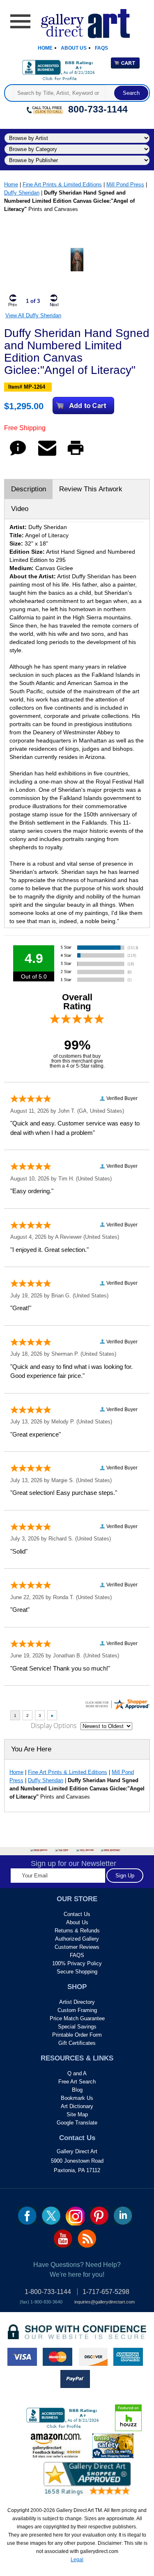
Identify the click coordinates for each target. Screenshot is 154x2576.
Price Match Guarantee (77, 2018)
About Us (74, 48)
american (128, 2357)
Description (29, 489)
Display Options (54, 1726)
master (57, 2357)
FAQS (77, 1955)
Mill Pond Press (125, 184)
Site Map (77, 2114)
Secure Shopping (77, 1972)
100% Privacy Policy (77, 1963)
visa (22, 2357)
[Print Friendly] (76, 455)
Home (45, 48)
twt (51, 2216)
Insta (75, 2216)
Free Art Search (77, 2082)
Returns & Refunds (77, 1931)
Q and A (77, 2073)
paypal (75, 2379)
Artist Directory (77, 2002)
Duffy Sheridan (22, 193)
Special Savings (77, 2027)
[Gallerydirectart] (77, 21)
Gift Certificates (77, 2043)
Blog (77, 2090)
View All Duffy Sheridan (33, 315)
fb (27, 2216)
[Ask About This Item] (18, 455)
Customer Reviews (77, 1947)
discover (93, 2357)
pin (99, 2216)
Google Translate (77, 2123)
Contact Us (77, 1914)
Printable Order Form (77, 2035)
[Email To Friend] (47, 455)
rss (87, 2239)
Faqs (101, 48)
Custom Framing (77, 2010)
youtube (63, 2239)
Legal (77, 2560)
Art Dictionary (77, 2106)
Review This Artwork (91, 489)
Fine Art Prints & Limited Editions (62, 184)
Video (20, 509)
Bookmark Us (77, 2098)
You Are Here (31, 1749)
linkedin (123, 2216)
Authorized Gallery (77, 1939)
